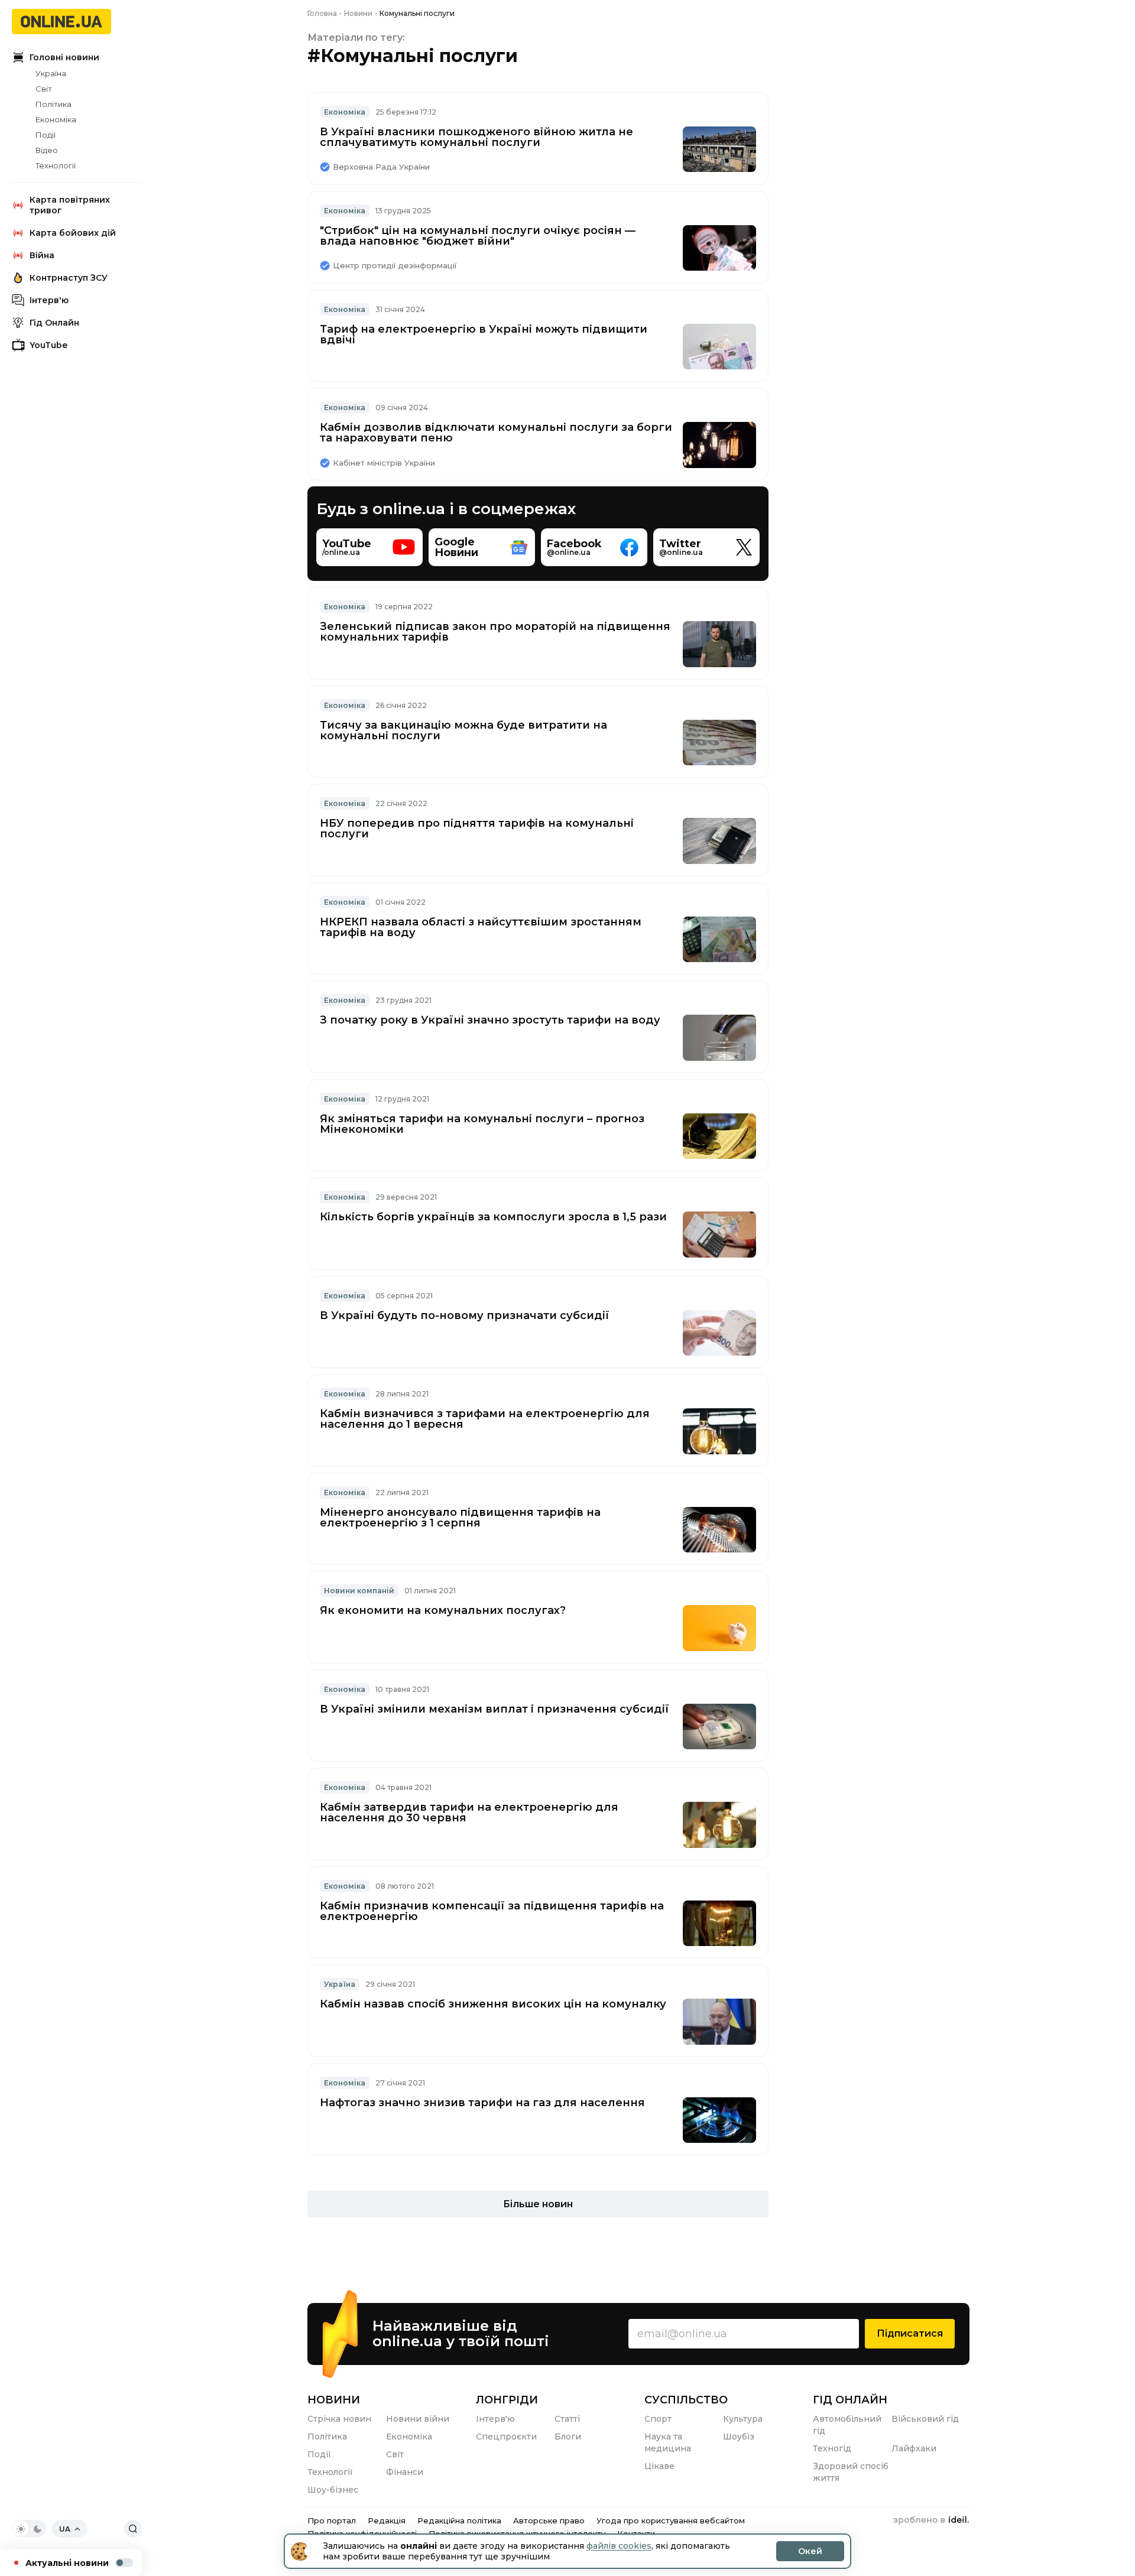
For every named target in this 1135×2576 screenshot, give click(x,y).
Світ (44, 89)
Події (46, 135)
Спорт (658, 2419)
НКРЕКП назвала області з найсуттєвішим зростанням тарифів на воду (481, 927)
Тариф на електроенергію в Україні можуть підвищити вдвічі (484, 334)
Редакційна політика (459, 2520)
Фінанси (405, 2472)
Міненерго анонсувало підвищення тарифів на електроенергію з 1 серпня (460, 1518)
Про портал (332, 2520)
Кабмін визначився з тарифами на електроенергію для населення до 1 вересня (485, 1419)
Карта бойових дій (73, 233)
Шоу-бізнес (333, 2490)
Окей (810, 2551)
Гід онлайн (850, 2400)
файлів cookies (619, 2546)
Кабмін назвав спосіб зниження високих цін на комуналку (493, 2004)
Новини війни (418, 2419)
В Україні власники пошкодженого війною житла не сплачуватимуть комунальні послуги (476, 137)
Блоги (568, 2437)
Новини (334, 2400)
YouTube (48, 345)
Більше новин (538, 2204)
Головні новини (64, 57)
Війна (42, 255)
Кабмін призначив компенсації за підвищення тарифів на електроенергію (492, 1911)
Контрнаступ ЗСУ (69, 278)
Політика (53, 104)
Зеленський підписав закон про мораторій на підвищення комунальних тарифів (495, 632)
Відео (47, 150)
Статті (567, 2419)
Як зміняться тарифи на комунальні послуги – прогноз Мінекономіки (482, 1124)
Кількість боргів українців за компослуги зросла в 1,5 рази (493, 1217)
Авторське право (549, 2520)
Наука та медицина (668, 2442)
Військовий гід (925, 2419)
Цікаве (659, 2466)
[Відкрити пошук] (133, 2529)
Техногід (832, 2448)
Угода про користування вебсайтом (671, 2520)
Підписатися (910, 2333)
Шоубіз (739, 2437)
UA (65, 2529)
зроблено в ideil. (931, 2520)
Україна (51, 73)
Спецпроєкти (506, 2437)
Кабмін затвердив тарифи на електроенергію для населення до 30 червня (469, 1812)
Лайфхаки (914, 2448)
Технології (56, 165)
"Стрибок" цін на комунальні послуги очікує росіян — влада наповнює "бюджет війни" (478, 236)
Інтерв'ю (49, 300)
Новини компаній (359, 1591)
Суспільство (686, 2400)
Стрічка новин (339, 2419)
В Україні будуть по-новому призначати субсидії (465, 1315)
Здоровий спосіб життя (851, 2472)
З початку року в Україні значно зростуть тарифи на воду (490, 1020)
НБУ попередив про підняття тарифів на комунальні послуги (477, 829)
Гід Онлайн (54, 323)
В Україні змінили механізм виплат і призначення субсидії (494, 1709)
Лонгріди (507, 2400)
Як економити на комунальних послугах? (443, 1610)
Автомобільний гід (847, 2425)
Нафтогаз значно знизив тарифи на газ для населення (482, 2103)
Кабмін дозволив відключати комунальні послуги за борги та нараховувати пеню (496, 433)
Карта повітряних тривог (70, 205)
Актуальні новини (67, 2563)
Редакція (387, 2520)
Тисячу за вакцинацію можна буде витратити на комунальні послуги (463, 730)
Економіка (56, 119)
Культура (743, 2419)
